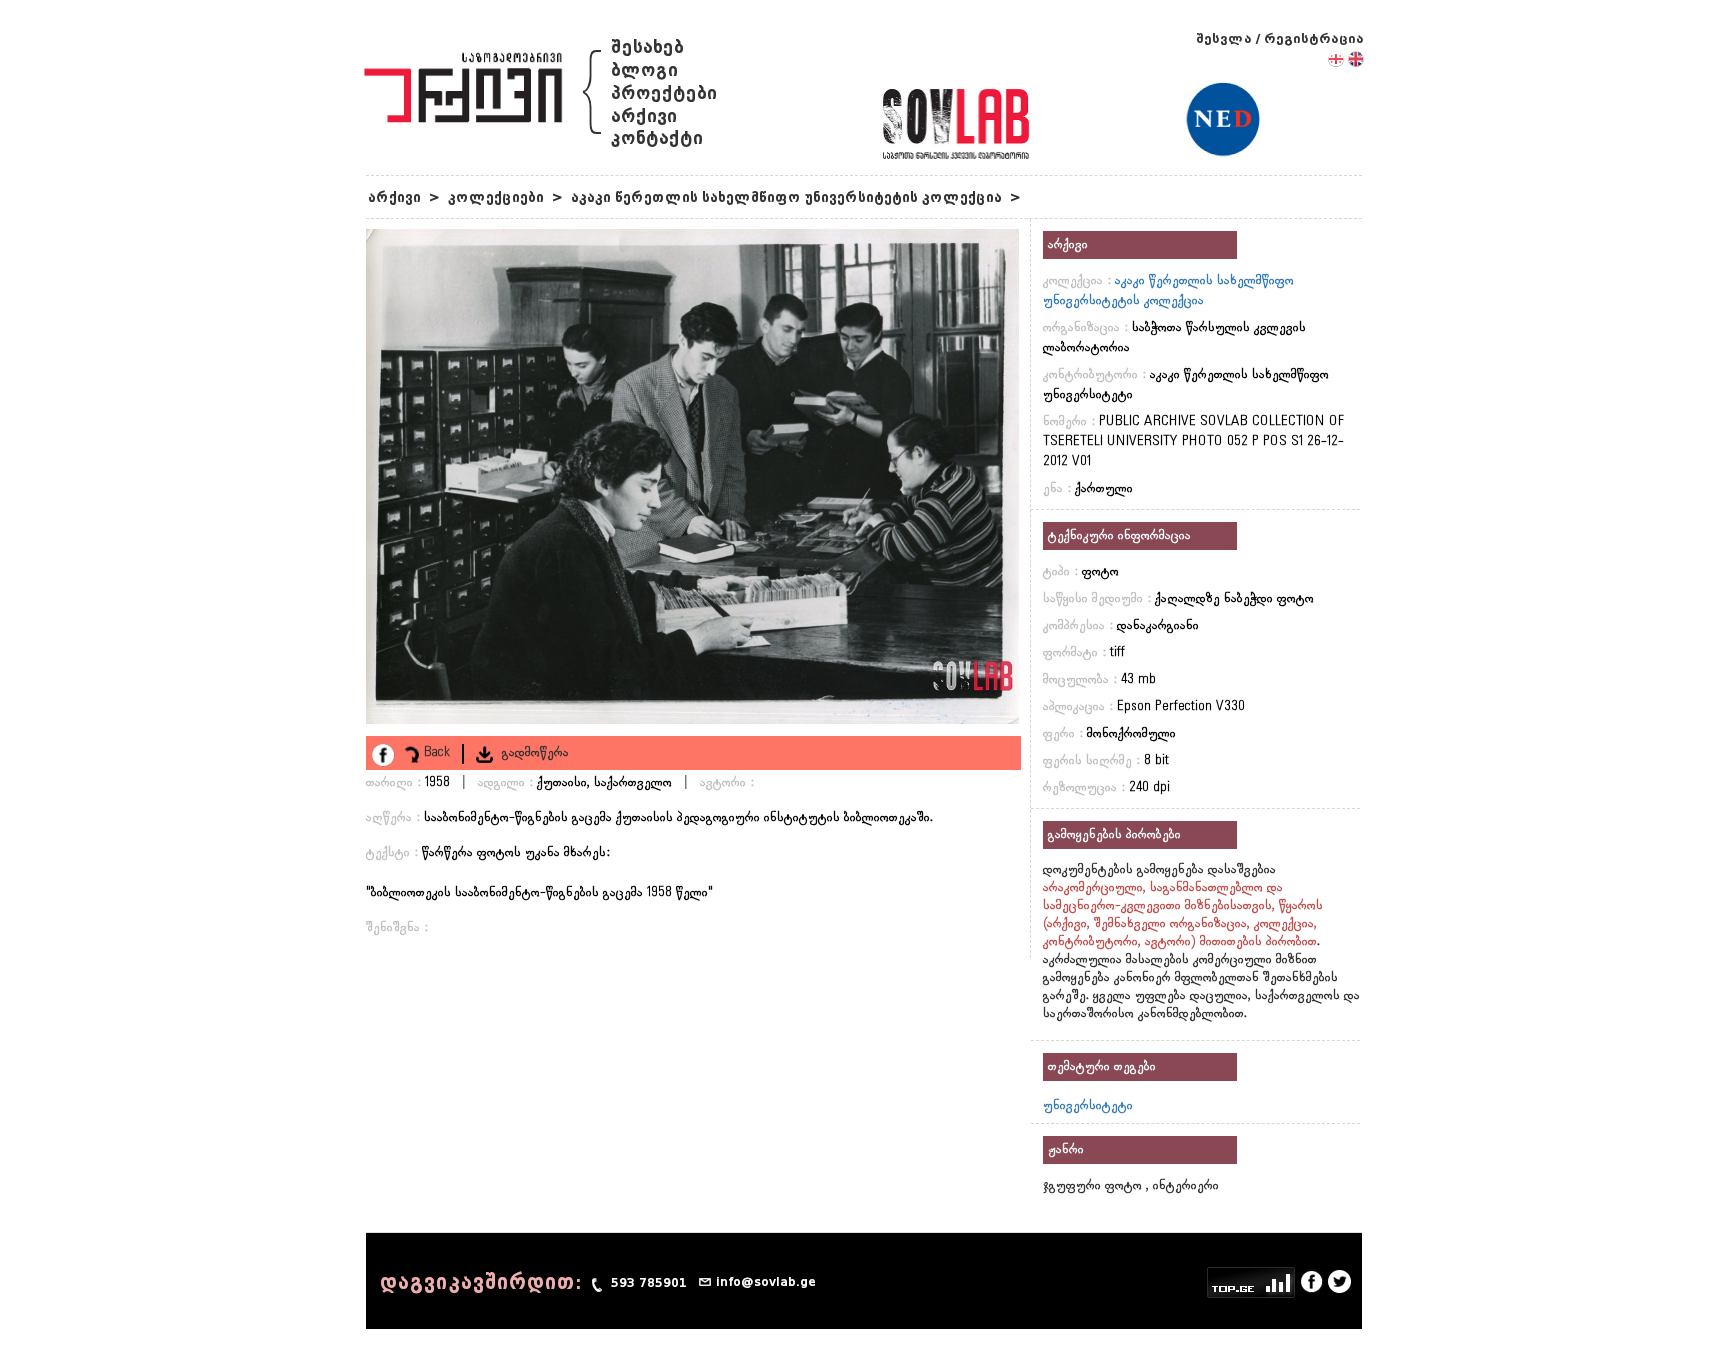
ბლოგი (644, 70)
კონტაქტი (657, 138)
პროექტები (664, 93)
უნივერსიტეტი (1088, 1106)
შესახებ (647, 47)
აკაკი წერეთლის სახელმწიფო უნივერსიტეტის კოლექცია (786, 197)
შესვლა (1224, 38)
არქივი (644, 116)
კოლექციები (496, 197)
